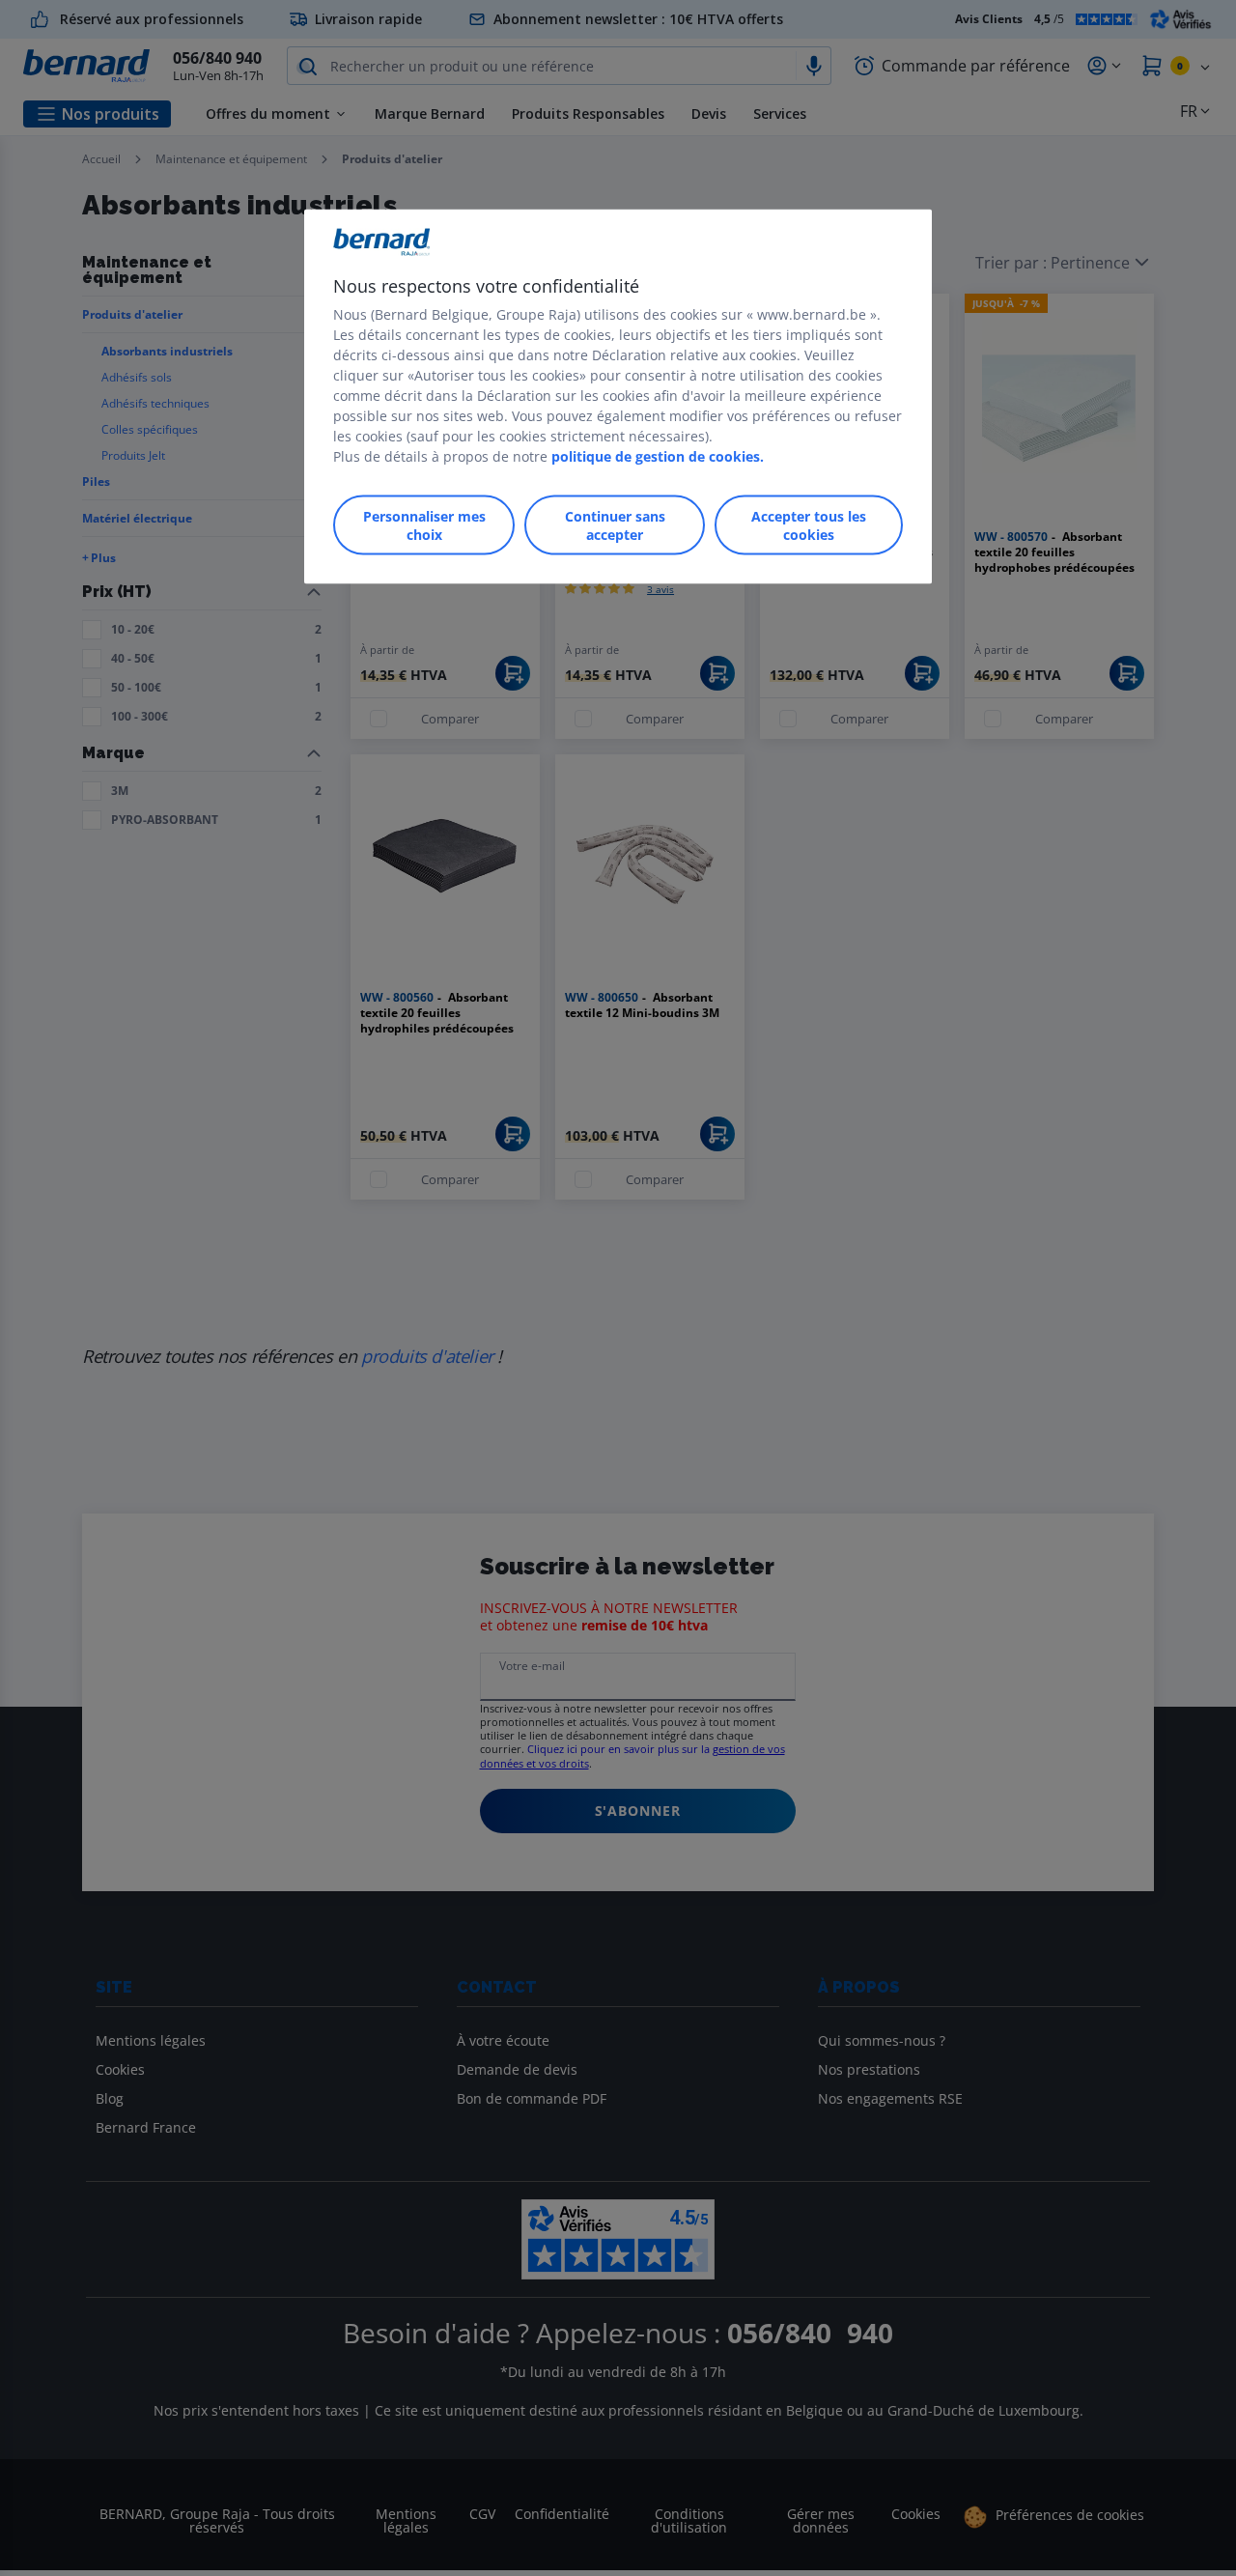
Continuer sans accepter (615, 524)
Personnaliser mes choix (424, 524)
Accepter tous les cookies (809, 524)
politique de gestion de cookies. (658, 455)
